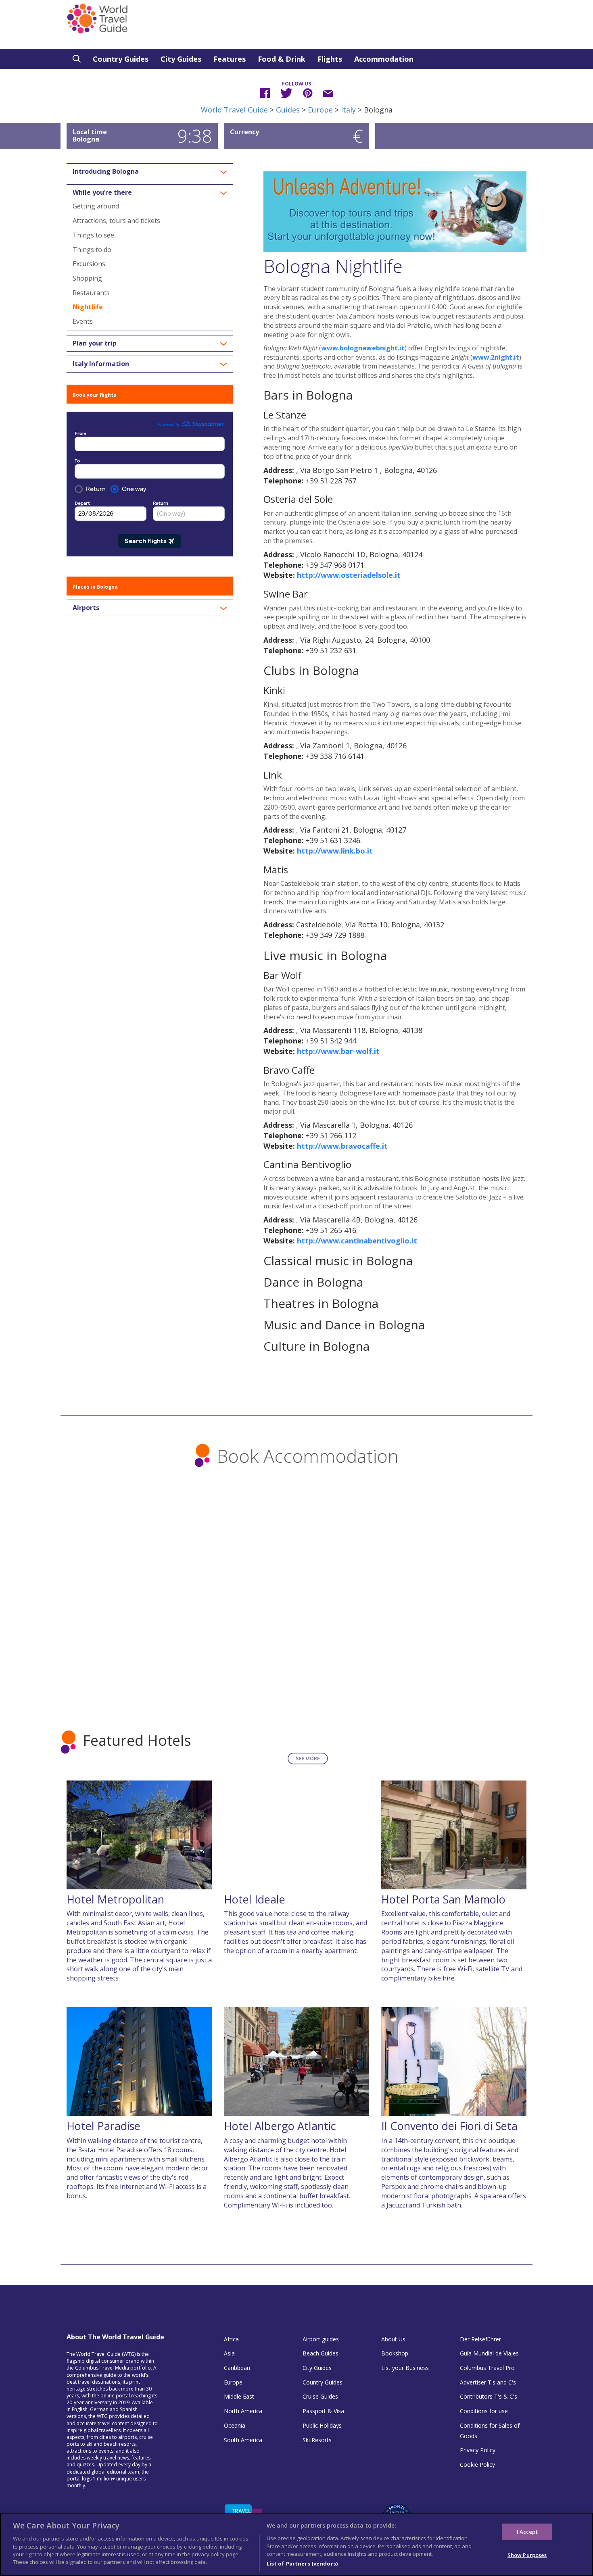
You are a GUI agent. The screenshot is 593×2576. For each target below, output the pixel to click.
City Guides (181, 59)
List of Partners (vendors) (302, 2564)
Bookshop (395, 2353)
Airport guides (321, 2339)
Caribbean (237, 2368)
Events (83, 321)
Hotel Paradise (103, 2126)
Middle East (239, 2396)
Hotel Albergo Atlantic (280, 2126)
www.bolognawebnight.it (363, 348)
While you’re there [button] (102, 193)
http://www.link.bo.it (335, 851)
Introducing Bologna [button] (106, 172)
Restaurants (91, 293)
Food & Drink (282, 59)
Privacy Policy (478, 2450)
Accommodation (384, 59)
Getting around (96, 206)
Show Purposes (527, 2555)
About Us (393, 2339)
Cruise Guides (320, 2396)
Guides (288, 110)
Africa (231, 2339)
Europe (320, 110)
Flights (330, 59)
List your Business (405, 2368)
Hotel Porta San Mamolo (443, 1899)
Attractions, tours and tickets (116, 221)
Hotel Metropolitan (115, 1899)
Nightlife (88, 307)
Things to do (92, 250)
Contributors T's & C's (489, 2396)
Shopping (87, 278)
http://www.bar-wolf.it (338, 1051)
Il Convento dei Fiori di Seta (449, 2126)
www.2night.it (496, 357)
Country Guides (121, 59)
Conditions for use (484, 2411)
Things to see (93, 235)
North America (243, 2411)
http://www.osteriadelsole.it (349, 575)
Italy (348, 110)
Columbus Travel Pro (487, 2368)
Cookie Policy (477, 2465)
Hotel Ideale (255, 1899)
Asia (229, 2353)
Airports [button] (86, 608)
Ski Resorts (317, 2440)
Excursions (89, 264)
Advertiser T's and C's (488, 2382)
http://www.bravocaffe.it (342, 1146)
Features (230, 59)
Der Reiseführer (480, 2339)
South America (243, 2440)
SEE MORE (308, 1759)
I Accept (527, 2531)
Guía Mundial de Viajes (489, 2353)
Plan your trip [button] (95, 344)
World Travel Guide (234, 110)
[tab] (150, 172)
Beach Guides (321, 2353)
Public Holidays (322, 2425)
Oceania (235, 2425)
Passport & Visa (323, 2411)
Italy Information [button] (101, 364)
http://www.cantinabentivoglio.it (357, 1241)
